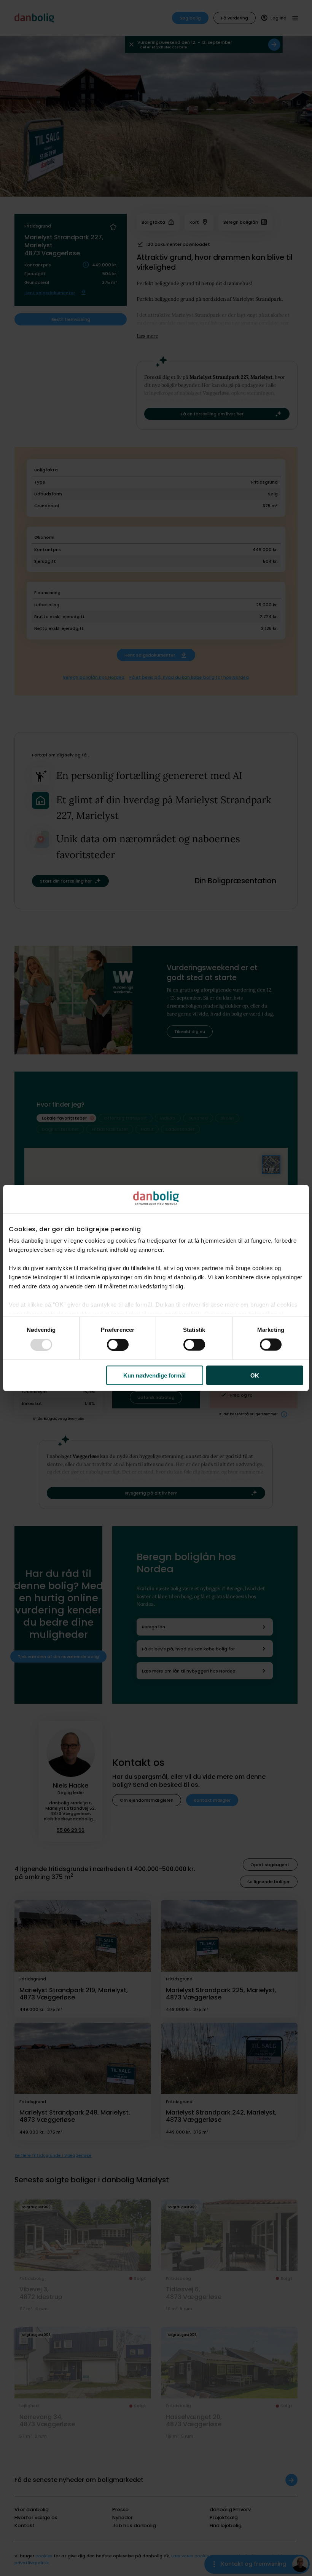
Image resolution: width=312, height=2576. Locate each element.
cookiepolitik (183, 1314)
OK (255, 1375)
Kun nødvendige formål (154, 1375)
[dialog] (156, 1288)
